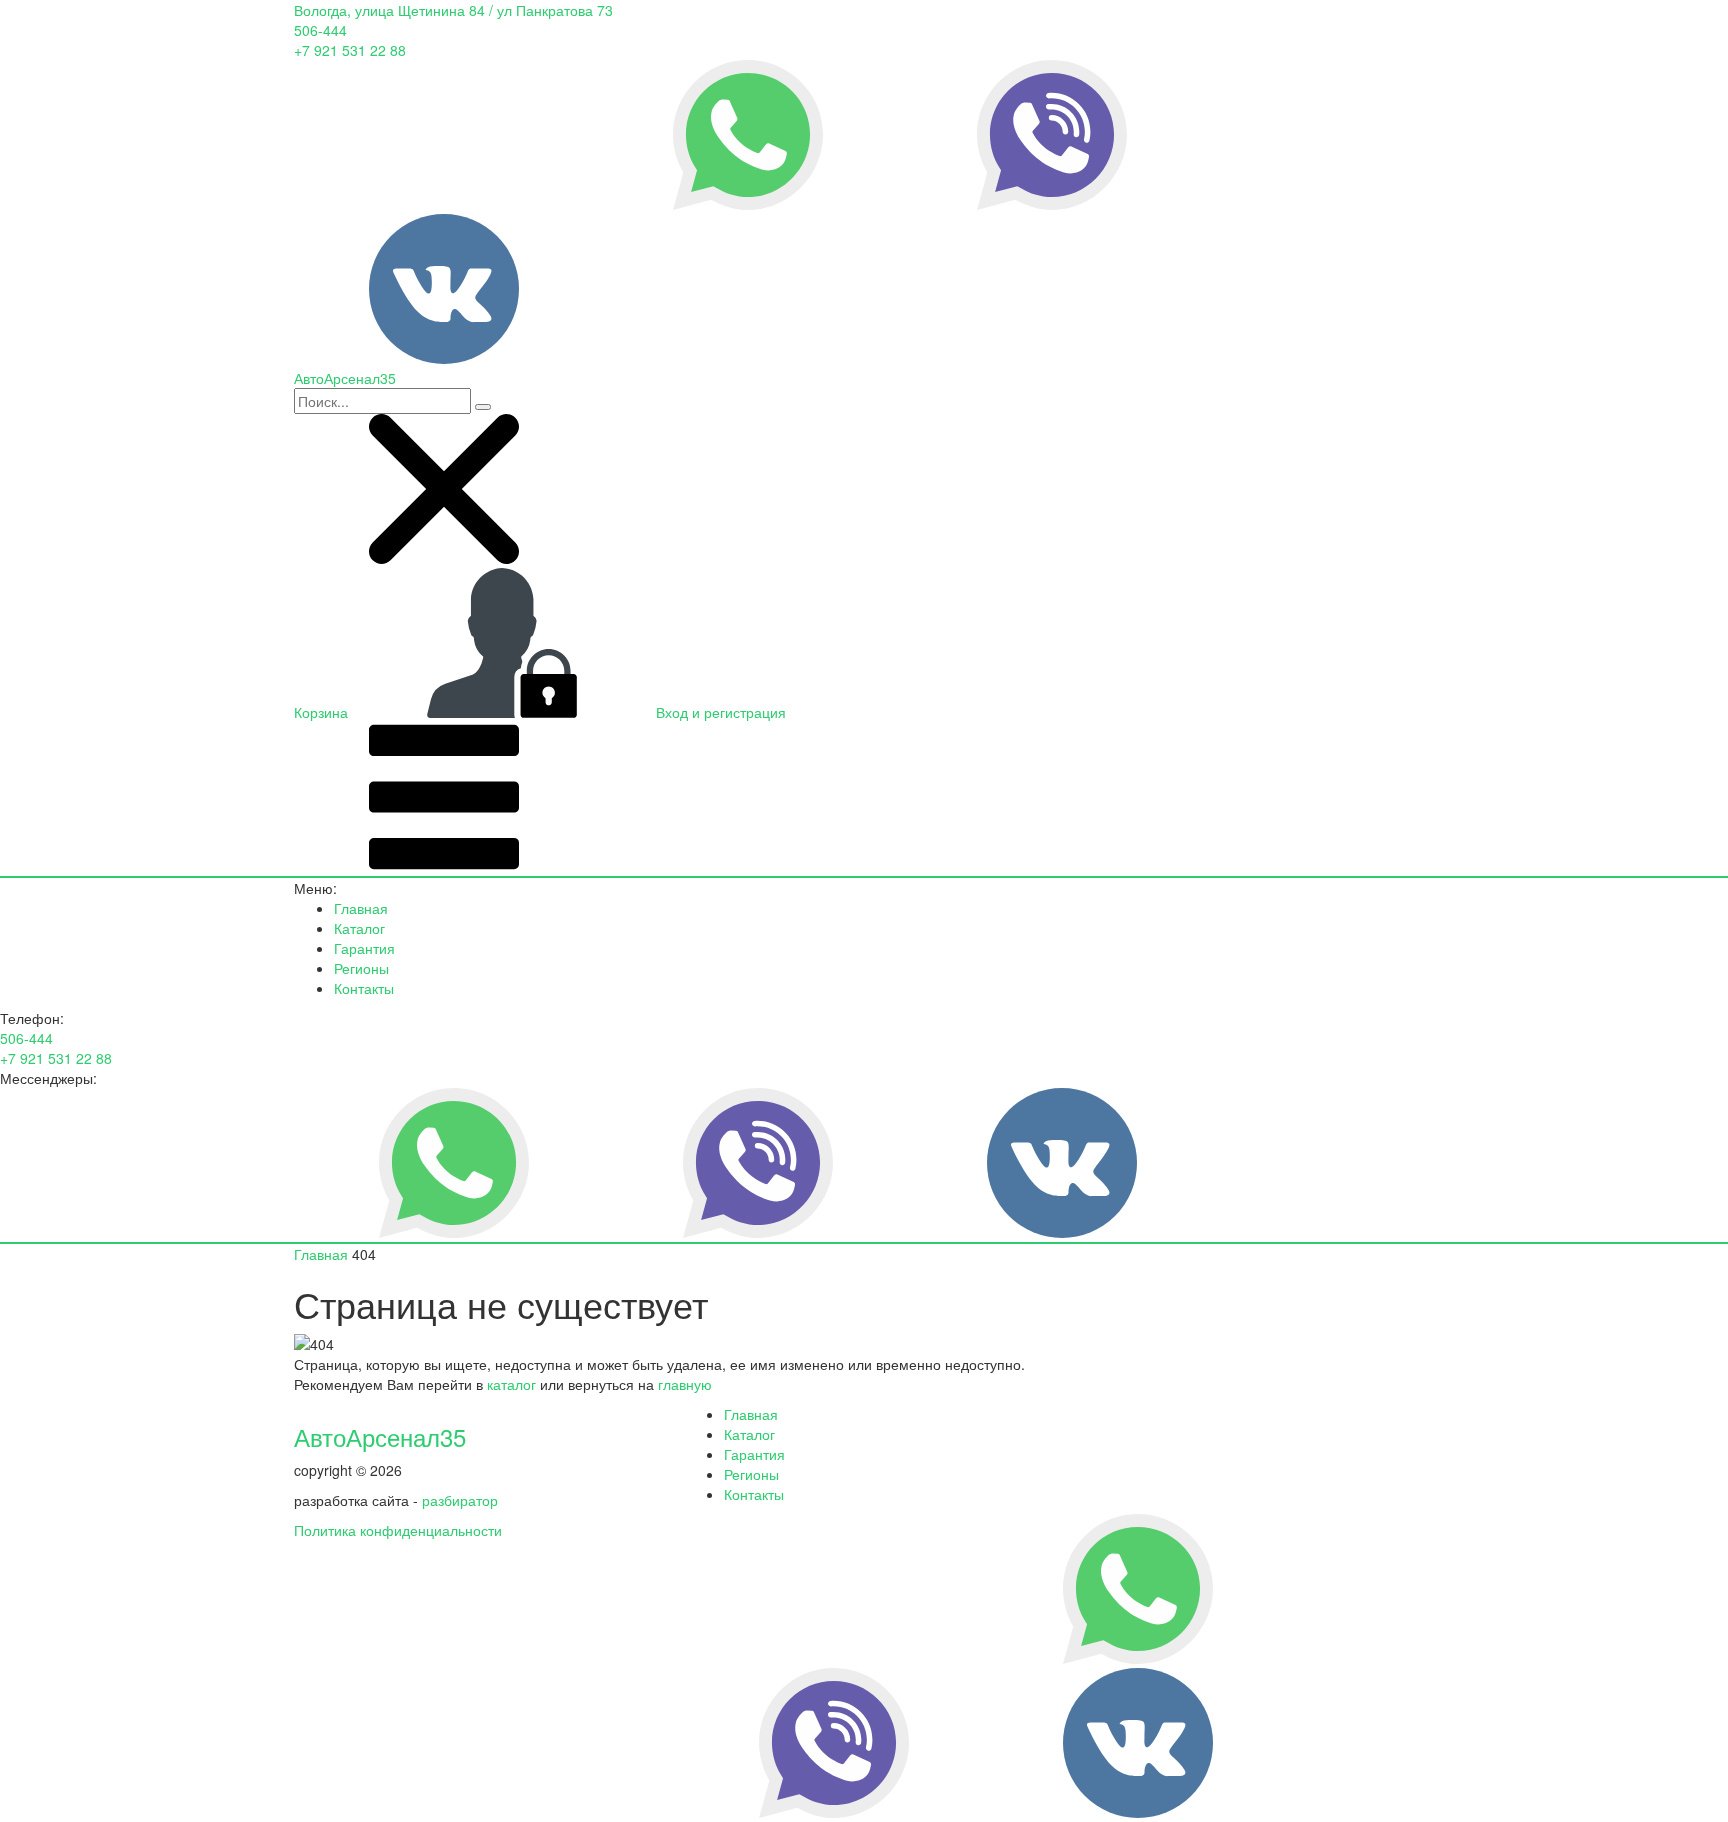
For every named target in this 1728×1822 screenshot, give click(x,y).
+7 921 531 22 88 (350, 50)
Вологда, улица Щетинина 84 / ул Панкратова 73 (453, 10)
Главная (361, 908)
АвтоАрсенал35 (380, 1436)
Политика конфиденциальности (398, 1530)
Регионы (361, 968)
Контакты (364, 988)
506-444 (320, 30)
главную (685, 1384)
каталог (511, 1384)
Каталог (359, 928)
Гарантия (364, 948)
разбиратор (460, 1500)
